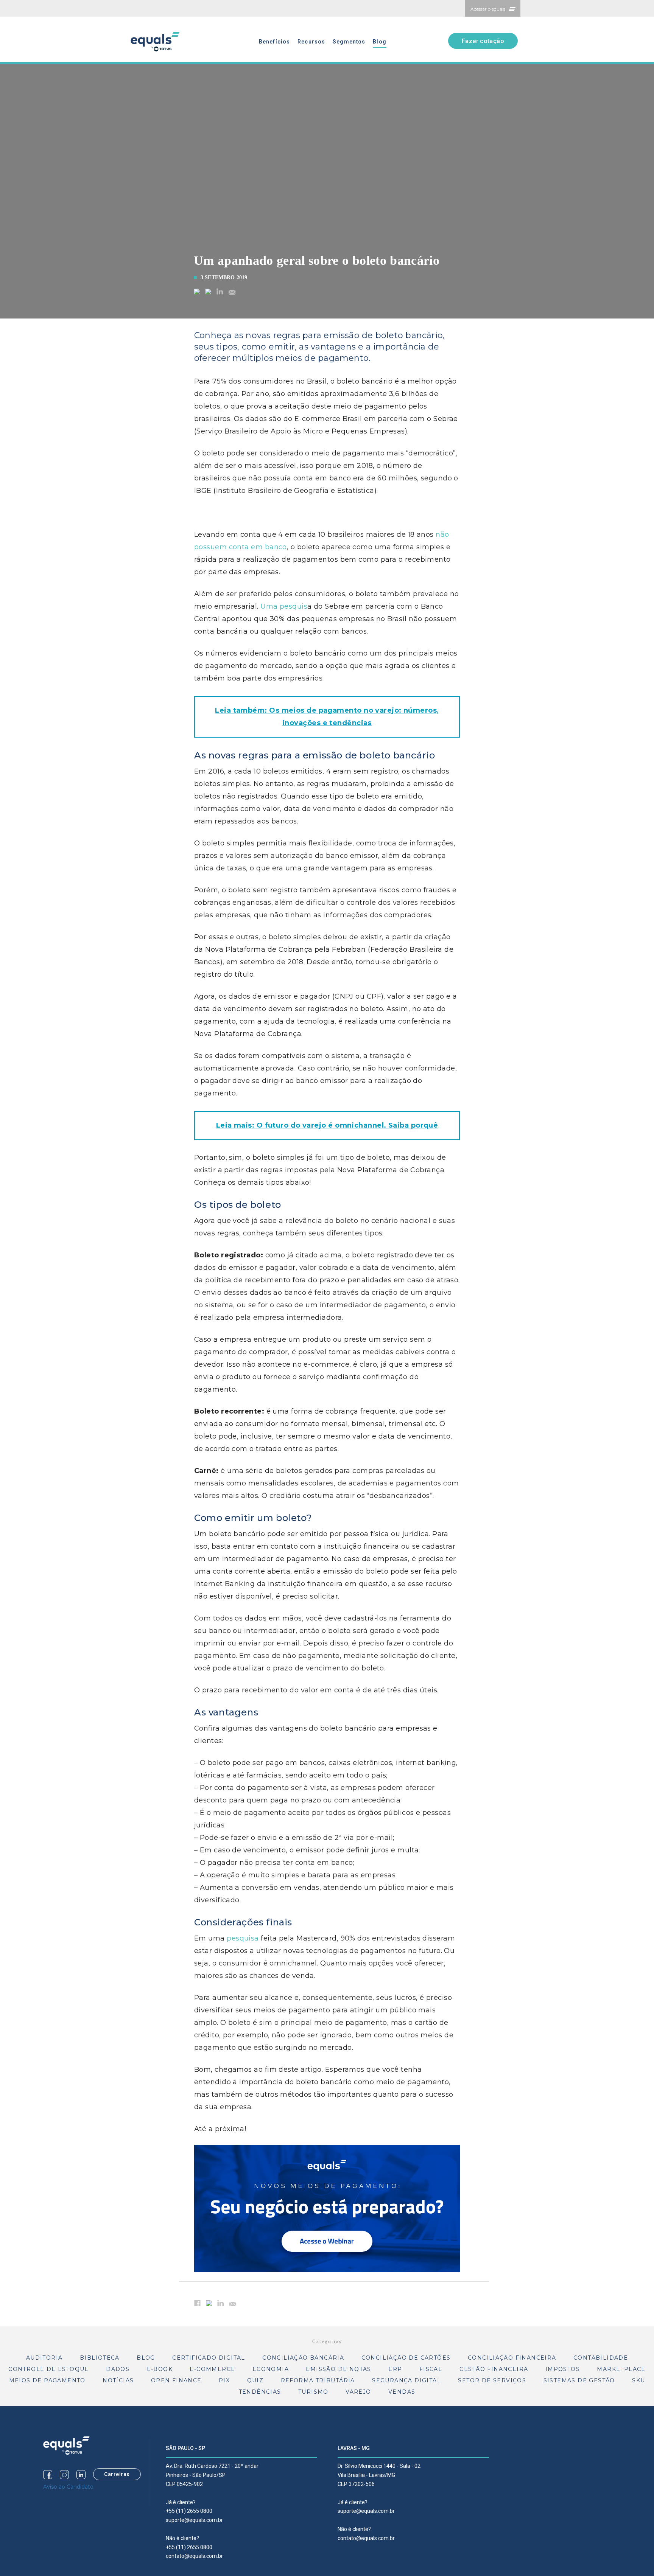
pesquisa (243, 1938)
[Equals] (66, 2445)
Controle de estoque (49, 2369)
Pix (224, 2380)
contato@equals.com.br (194, 2556)
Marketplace (621, 2369)
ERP (395, 2369)
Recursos (311, 42)
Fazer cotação (483, 41)
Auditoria (44, 2358)
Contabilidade (601, 2358)
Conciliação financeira (512, 2358)
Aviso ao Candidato (68, 2487)
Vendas (402, 2392)
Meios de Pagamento (47, 2380)
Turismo (313, 2392)
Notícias (118, 2380)
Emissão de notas (338, 2369)
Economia (271, 2369)
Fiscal (431, 2369)
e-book (160, 2369)
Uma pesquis (284, 606)
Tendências (260, 2392)
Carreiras (117, 2474)
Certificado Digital (209, 2358)
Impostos (563, 2369)
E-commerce (212, 2369)
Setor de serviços (492, 2380)
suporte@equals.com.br (194, 2520)
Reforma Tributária (318, 2380)
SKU (638, 2380)
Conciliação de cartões (406, 2358)
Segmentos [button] (349, 42)
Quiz (255, 2380)
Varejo (358, 2392)
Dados (118, 2369)
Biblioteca (100, 2358)
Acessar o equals (488, 9)
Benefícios (274, 42)
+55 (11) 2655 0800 (189, 2511)
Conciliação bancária (303, 2358)
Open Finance (176, 2380)
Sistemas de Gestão (579, 2380)
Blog (379, 42)
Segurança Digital (406, 2380)
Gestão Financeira (494, 2369)
